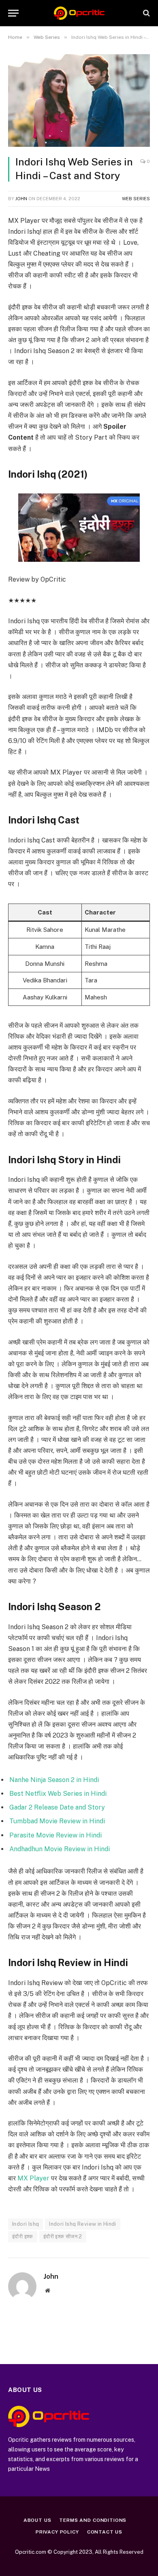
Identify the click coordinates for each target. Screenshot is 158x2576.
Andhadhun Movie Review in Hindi (60, 1849)
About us (37, 2520)
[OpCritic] (79, 13)
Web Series (136, 199)
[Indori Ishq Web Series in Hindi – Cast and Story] (79, 101)
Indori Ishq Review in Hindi (83, 2224)
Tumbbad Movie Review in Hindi (57, 1821)
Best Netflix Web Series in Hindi (58, 1794)
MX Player (33, 2178)
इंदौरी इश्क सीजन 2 (63, 2236)
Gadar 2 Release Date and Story (57, 1807)
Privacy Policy (57, 2532)
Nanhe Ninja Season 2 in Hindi (54, 1780)
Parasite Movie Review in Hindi (56, 1835)
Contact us (105, 2532)
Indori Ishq (26, 2224)
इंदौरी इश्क (23, 2236)
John (21, 199)
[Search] (146, 13)
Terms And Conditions (93, 2520)
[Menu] (13, 13)
